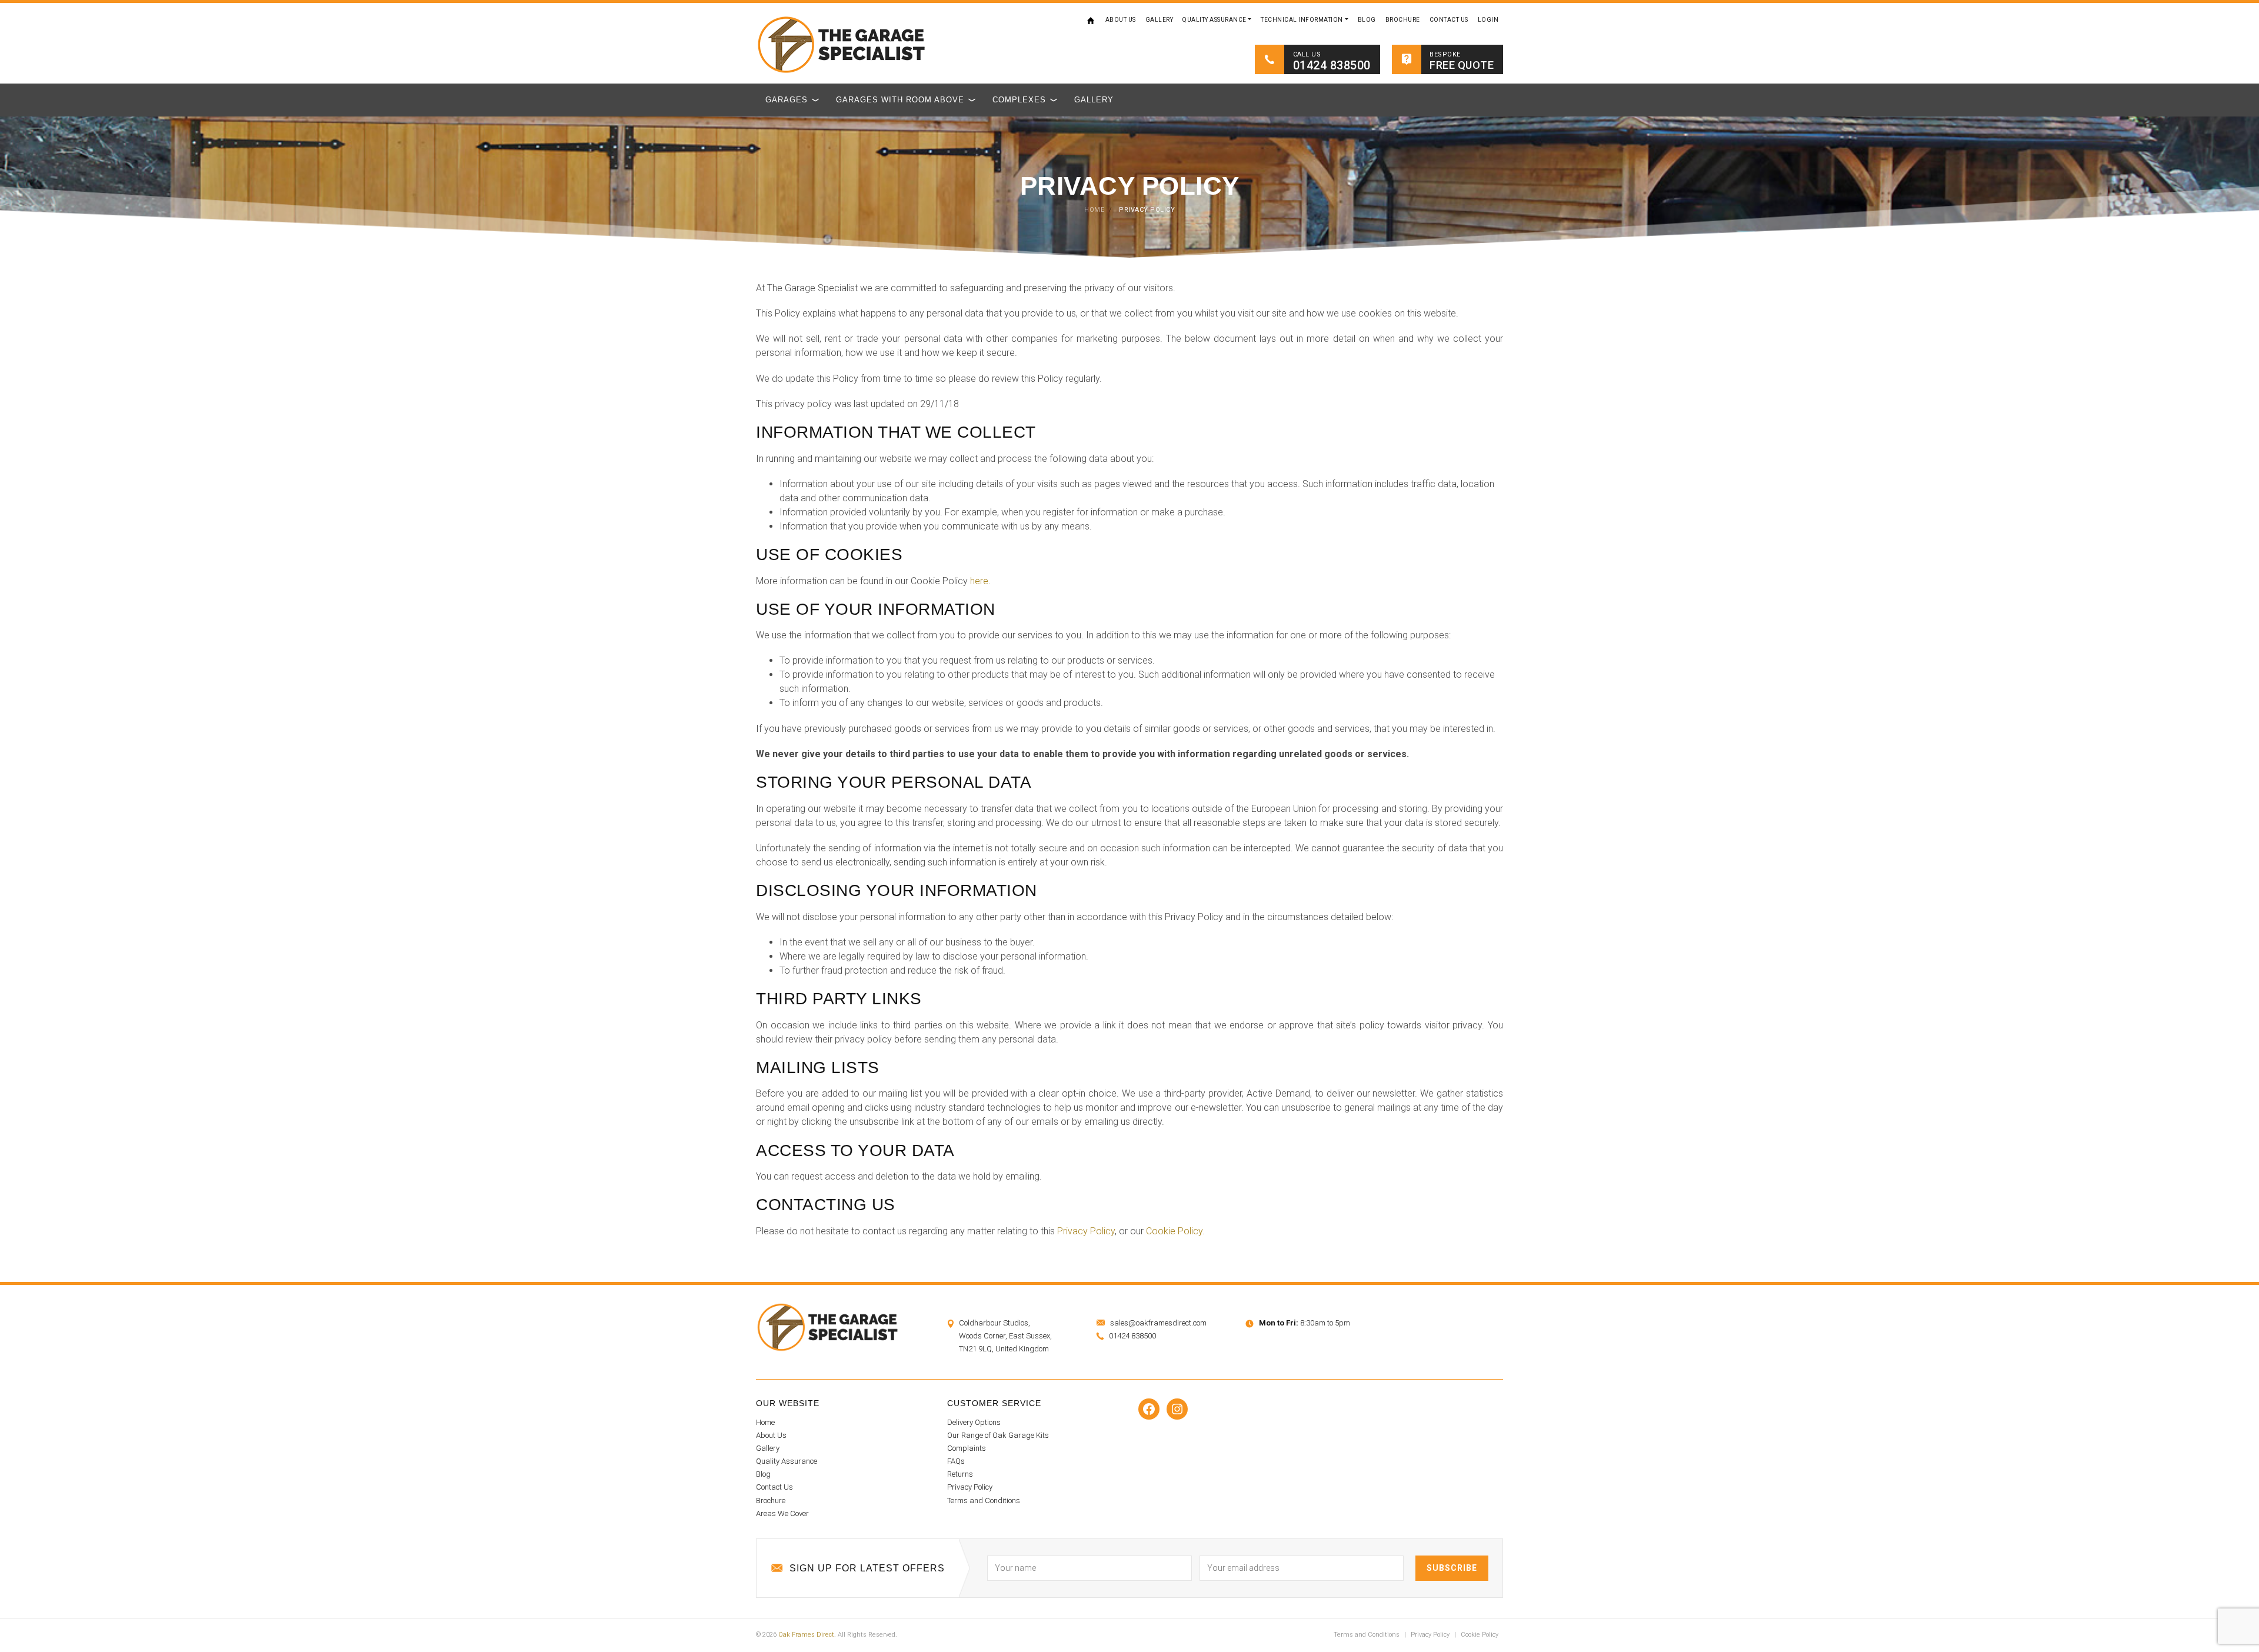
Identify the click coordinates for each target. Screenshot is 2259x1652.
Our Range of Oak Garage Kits (998, 1435)
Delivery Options (974, 1422)
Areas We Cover (782, 1513)
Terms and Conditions (984, 1501)
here (979, 581)
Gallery (1160, 20)
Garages (787, 100)
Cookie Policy (1480, 1635)
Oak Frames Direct (806, 1635)
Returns (960, 1474)
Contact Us (1449, 20)
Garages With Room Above (900, 100)
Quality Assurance (1215, 20)
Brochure (1403, 20)
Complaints (967, 1448)
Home (1091, 20)
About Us (1121, 20)
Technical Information (1302, 20)
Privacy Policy (1086, 1231)
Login (1488, 20)
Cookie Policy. (1175, 1231)
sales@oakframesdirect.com (1158, 1323)
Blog (1367, 20)
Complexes (1019, 100)
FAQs (956, 1461)
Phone (2019, 1534)
